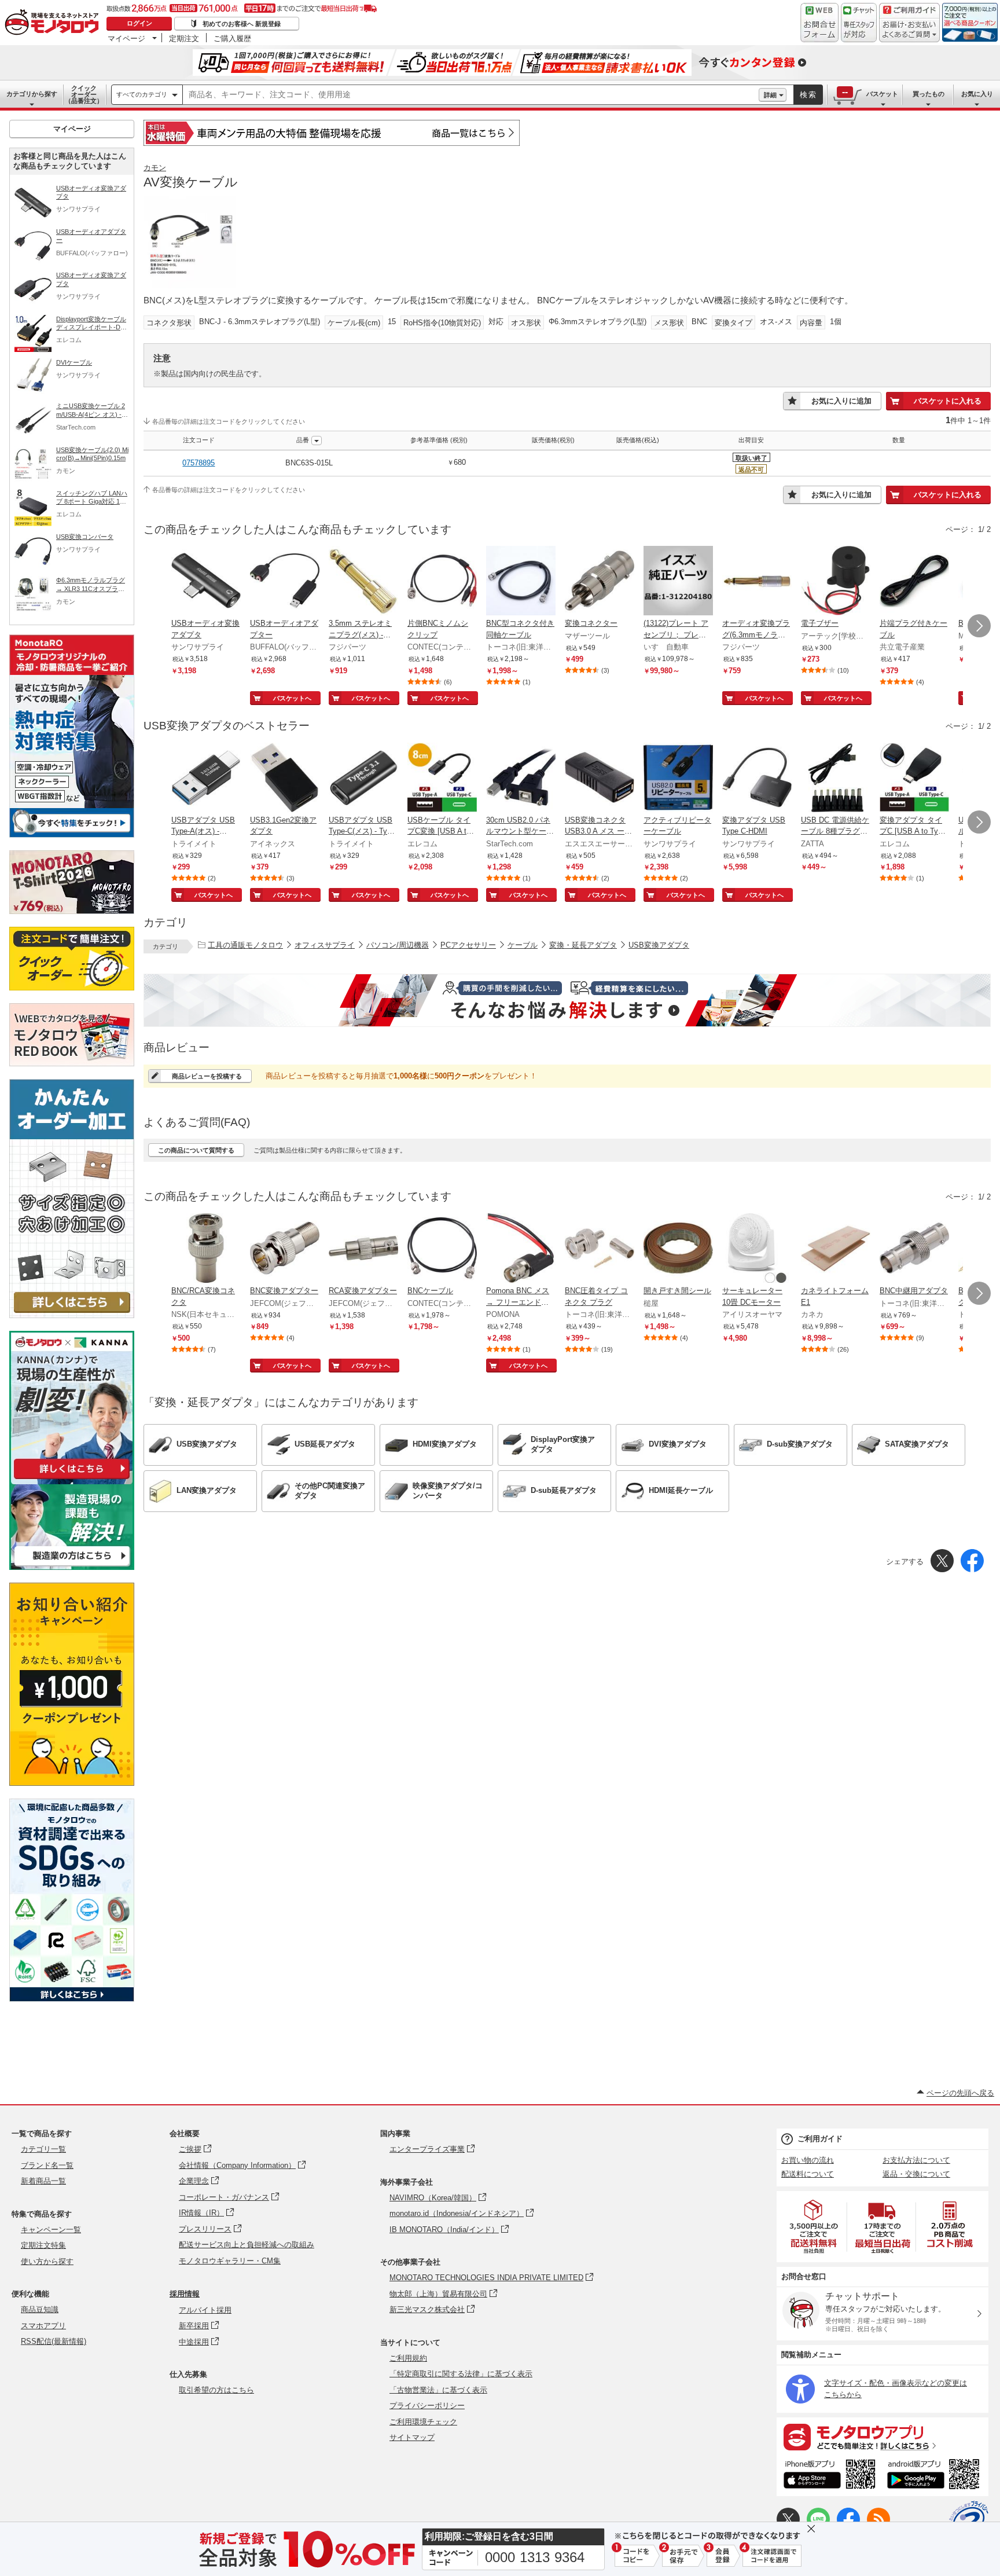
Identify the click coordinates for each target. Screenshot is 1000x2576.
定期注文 (184, 38)
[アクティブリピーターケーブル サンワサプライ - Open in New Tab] (678, 779)
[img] (54, 23)
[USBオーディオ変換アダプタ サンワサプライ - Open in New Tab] (206, 582)
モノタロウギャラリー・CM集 (230, 2261)
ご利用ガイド (820, 2139)
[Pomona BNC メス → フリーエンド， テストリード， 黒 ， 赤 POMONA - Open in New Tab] (521, 1249)
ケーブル (523, 945)
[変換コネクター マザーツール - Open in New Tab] (600, 582)
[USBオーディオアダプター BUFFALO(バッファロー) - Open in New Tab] (285, 582)
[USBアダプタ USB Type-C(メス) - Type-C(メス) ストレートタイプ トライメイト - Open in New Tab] (363, 779)
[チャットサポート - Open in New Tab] (859, 23)
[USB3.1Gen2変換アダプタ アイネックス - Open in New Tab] (285, 779)
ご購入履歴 (232, 38)
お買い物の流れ (808, 2160)
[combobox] (471, 95)
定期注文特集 (43, 2245)
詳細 (770, 95)
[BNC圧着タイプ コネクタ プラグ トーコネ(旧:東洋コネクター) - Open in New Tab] (600, 1249)
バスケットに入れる (948, 401)
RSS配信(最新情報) (54, 2341)
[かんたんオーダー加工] (72, 1315)
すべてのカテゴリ (142, 94)
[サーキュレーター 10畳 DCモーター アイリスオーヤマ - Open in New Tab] (757, 1249)
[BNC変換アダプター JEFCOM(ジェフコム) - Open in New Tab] (285, 1249)
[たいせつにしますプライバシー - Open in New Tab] (969, 2520)
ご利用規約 (408, 2358)
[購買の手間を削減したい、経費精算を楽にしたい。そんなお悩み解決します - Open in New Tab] (567, 1000)
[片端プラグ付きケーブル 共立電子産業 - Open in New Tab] (914, 582)
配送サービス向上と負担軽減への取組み (247, 2245)
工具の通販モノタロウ (245, 945)
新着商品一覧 (43, 2181)
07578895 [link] (198, 463)
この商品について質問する (196, 1150)
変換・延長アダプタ (583, 945)
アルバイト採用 (205, 2310)
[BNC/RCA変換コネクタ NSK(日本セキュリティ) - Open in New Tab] (206, 1249)
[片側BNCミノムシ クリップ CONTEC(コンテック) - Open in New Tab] (442, 582)
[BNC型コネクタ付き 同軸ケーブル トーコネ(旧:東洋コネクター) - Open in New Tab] (521, 582)
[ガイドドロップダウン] (909, 30)
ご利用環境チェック (423, 2422)
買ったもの (929, 94)
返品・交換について (916, 2174)
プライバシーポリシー (427, 2406)
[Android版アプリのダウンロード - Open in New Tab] (935, 2476)
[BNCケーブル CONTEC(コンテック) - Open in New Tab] (442, 1249)
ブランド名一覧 (47, 2165)
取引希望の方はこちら (216, 2390)
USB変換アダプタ (659, 945)
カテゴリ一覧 (43, 2149)
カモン (155, 168)
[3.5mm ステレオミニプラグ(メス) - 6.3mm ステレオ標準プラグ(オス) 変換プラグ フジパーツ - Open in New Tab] (363, 582)
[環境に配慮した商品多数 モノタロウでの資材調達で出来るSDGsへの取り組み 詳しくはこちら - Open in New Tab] (72, 1999)
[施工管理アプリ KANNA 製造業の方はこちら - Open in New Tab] (72, 1567)
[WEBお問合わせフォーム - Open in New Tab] (819, 23)
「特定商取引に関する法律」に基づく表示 (461, 2374)
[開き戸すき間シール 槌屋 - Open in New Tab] (678, 1249)
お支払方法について (916, 2160)
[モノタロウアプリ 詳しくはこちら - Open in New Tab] (883, 2436)
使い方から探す (47, 2261)
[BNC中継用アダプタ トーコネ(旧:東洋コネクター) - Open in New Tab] (914, 1249)
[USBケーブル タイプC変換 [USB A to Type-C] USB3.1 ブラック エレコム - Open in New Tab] (442, 779)
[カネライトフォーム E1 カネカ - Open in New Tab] (836, 1249)
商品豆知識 (40, 2309)
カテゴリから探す (32, 94)
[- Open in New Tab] (814, 2227)
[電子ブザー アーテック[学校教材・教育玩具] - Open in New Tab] (836, 582)
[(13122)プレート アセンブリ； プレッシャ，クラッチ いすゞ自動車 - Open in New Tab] (678, 582)
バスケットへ (292, 698)
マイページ (126, 38)
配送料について (808, 2174)
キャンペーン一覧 (51, 2230)
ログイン (139, 23)
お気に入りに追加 (841, 401)
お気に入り (977, 94)
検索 (808, 95)
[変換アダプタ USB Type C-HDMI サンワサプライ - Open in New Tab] (757, 779)
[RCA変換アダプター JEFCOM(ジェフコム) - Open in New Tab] (363, 1249)
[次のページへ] (979, 626)
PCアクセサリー (468, 945)
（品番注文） (84, 94)
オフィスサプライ (325, 945)
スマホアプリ (43, 2326)
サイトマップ (412, 2437)
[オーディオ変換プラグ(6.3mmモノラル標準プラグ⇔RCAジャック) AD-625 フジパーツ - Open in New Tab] (757, 582)
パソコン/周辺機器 (398, 945)
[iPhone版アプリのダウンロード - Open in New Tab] (830, 2476)
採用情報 (185, 2294)
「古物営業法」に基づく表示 (438, 2390)
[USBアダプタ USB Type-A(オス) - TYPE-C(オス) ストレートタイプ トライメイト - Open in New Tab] (206, 779)
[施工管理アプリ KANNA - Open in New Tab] (72, 1479)
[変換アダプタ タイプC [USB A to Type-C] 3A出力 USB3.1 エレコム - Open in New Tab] (914, 779)
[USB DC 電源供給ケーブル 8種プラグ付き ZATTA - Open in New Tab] (836, 779)
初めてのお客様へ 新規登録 (242, 24)
